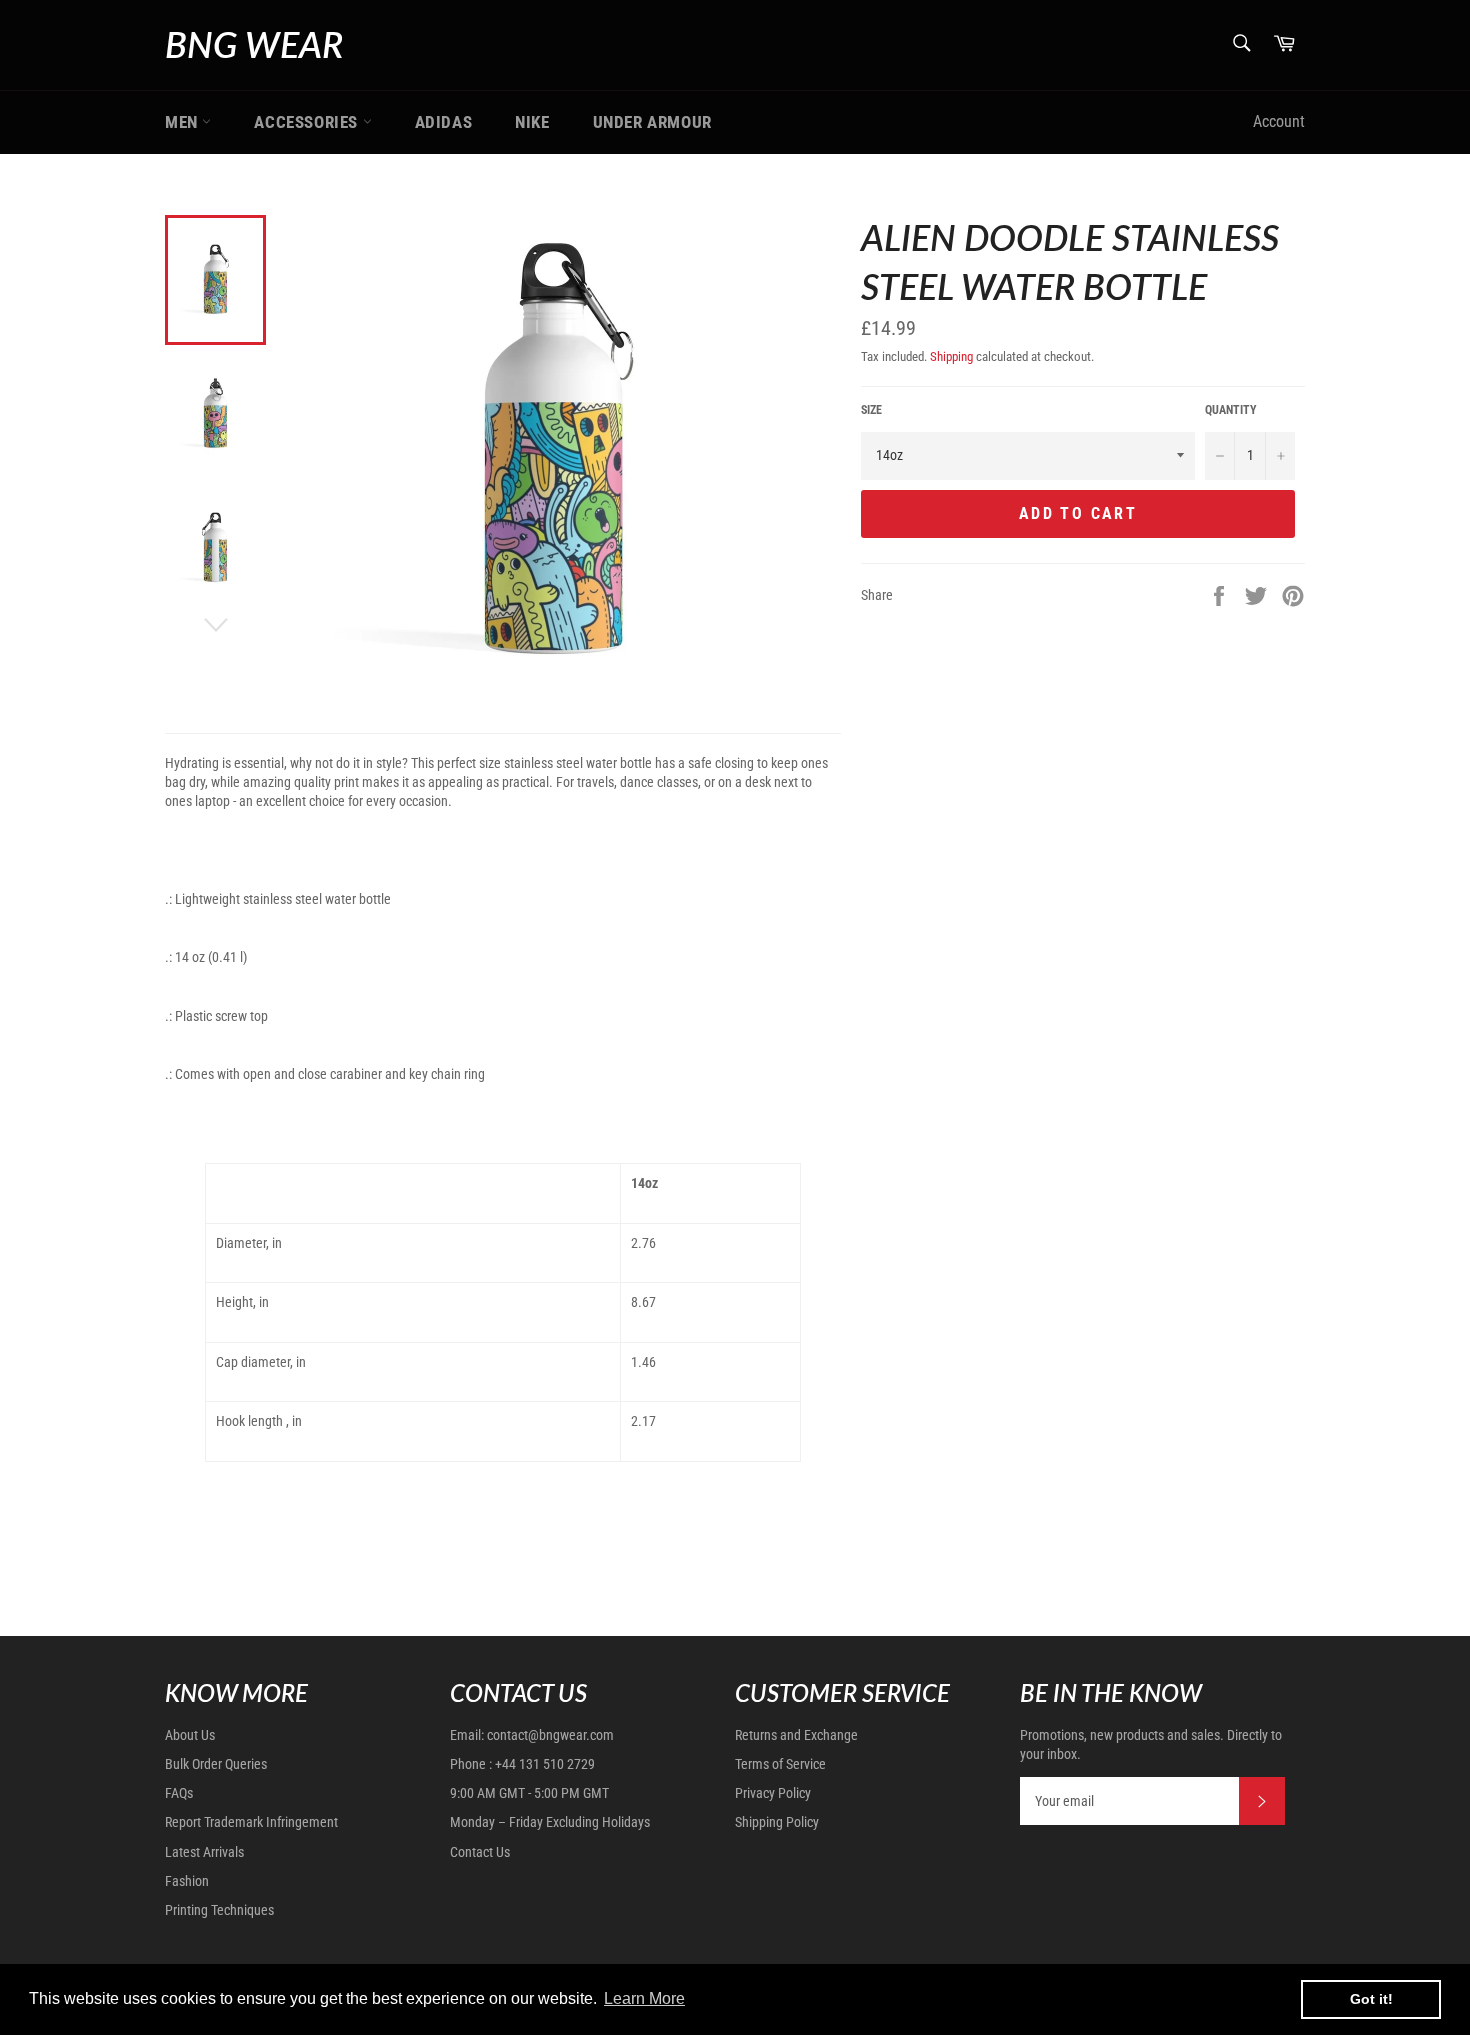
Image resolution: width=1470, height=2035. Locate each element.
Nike (532, 122)
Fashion (187, 1881)
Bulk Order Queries (216, 1764)
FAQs (179, 1793)
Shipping (951, 356)
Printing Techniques (219, 1910)
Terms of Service (780, 1764)
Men (183, 122)
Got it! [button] (1371, 1999)
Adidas (444, 122)
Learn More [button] (644, 1998)
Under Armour (652, 122)
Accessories (308, 122)
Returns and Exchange (796, 1735)
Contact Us (480, 1852)
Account (1279, 121)
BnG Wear (254, 44)
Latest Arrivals (204, 1852)
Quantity (1231, 410)
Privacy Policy (773, 1793)
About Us (190, 1735)
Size (871, 410)
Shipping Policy (777, 1822)
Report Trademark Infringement (251, 1822)
